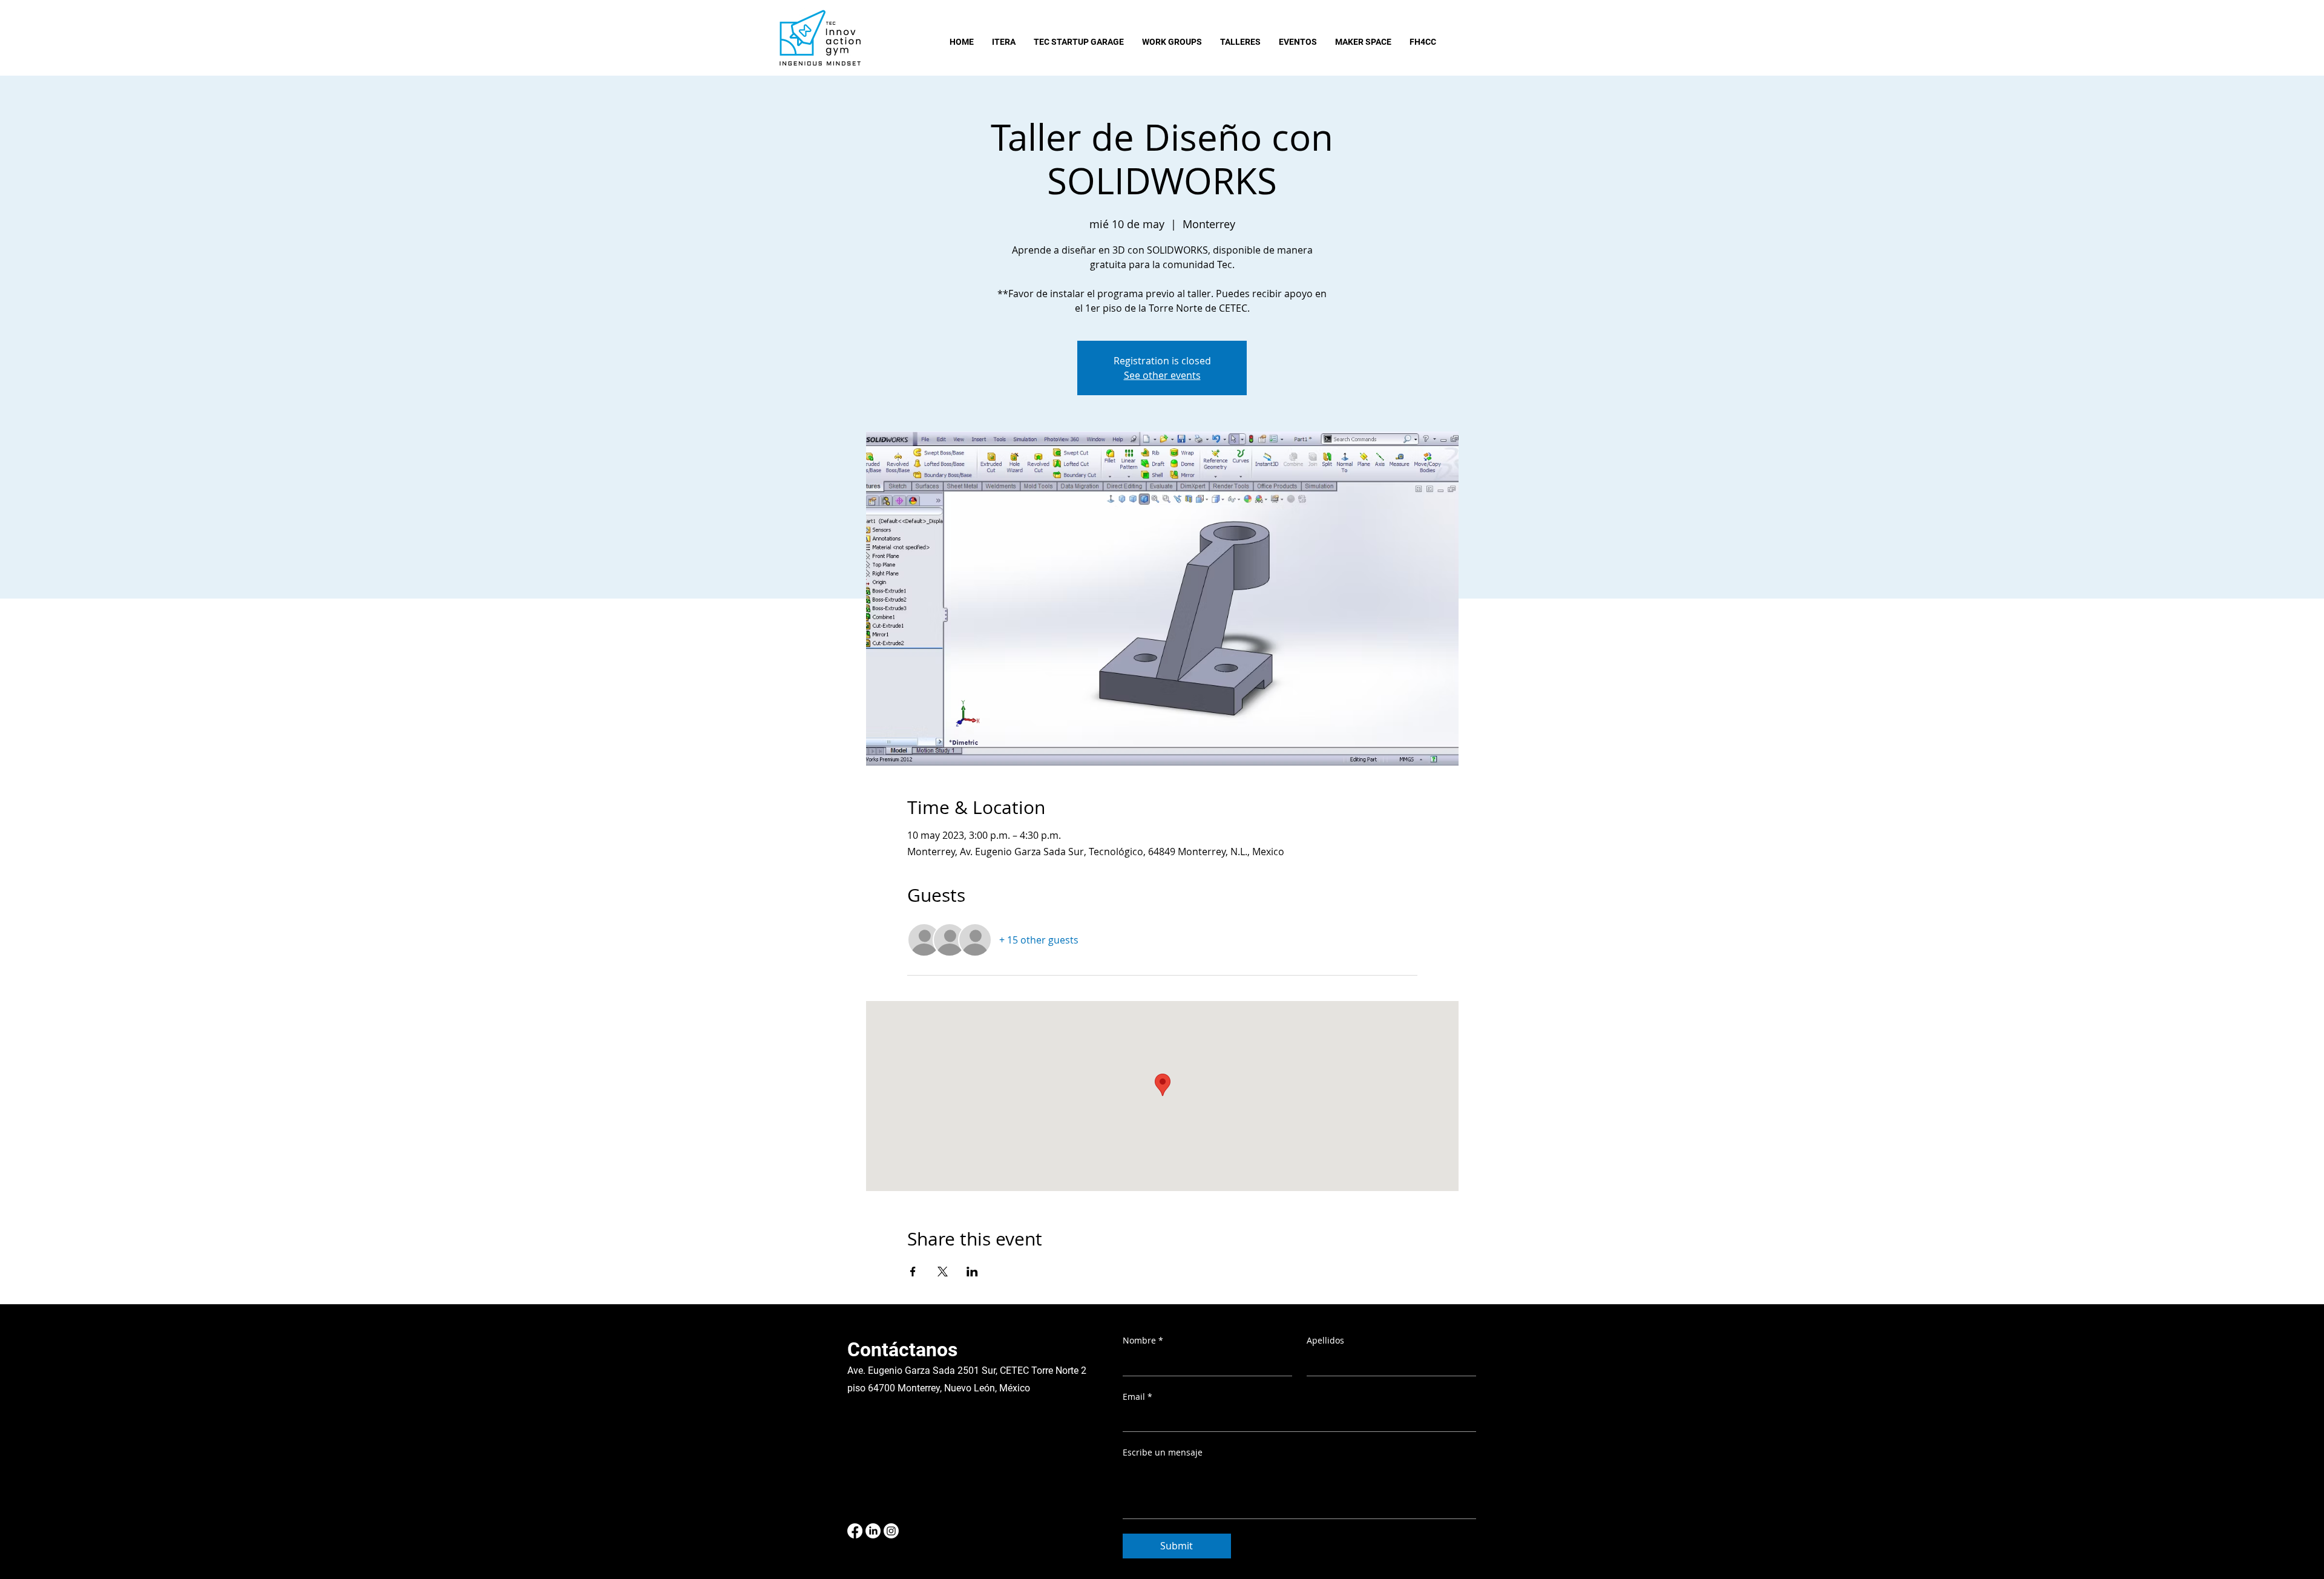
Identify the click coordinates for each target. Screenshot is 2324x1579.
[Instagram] (891, 1531)
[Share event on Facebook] (913, 1272)
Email (1137, 1397)
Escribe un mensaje (1163, 1452)
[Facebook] (855, 1531)
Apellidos (1325, 1340)
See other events (1162, 375)
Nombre (1143, 1340)
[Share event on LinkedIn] (972, 1272)
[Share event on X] (943, 1272)
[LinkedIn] (873, 1531)
